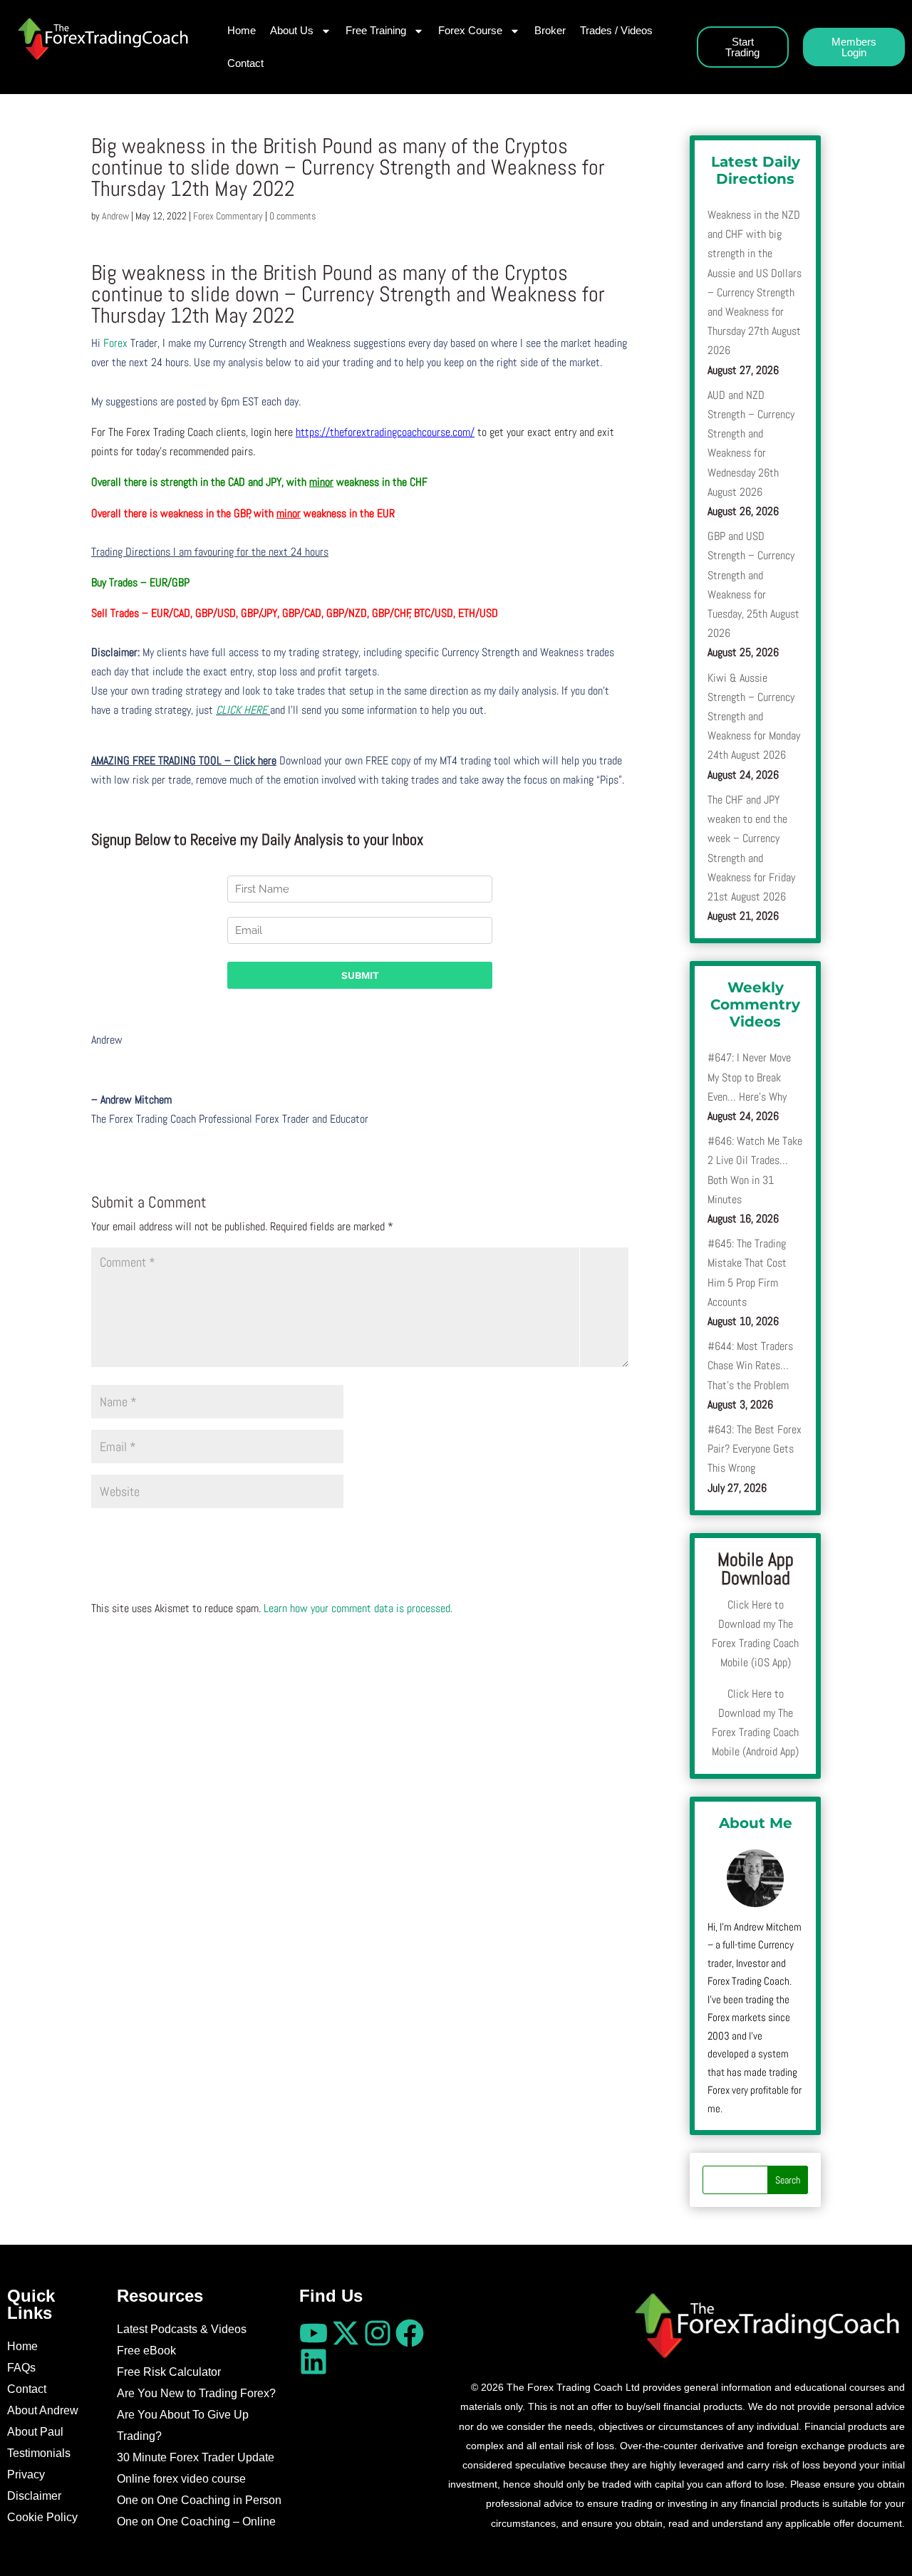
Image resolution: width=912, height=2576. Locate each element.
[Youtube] (313, 2333)
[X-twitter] (346, 2333)
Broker (550, 30)
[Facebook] (410, 2333)
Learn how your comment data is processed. (358, 1608)
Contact (245, 63)
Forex (115, 343)
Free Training (376, 30)
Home (242, 30)
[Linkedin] (313, 2362)
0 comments (292, 216)
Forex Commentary (228, 216)
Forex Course (470, 30)
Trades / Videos (616, 30)
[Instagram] (378, 2333)
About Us (292, 30)
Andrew (115, 216)
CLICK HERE (243, 710)
